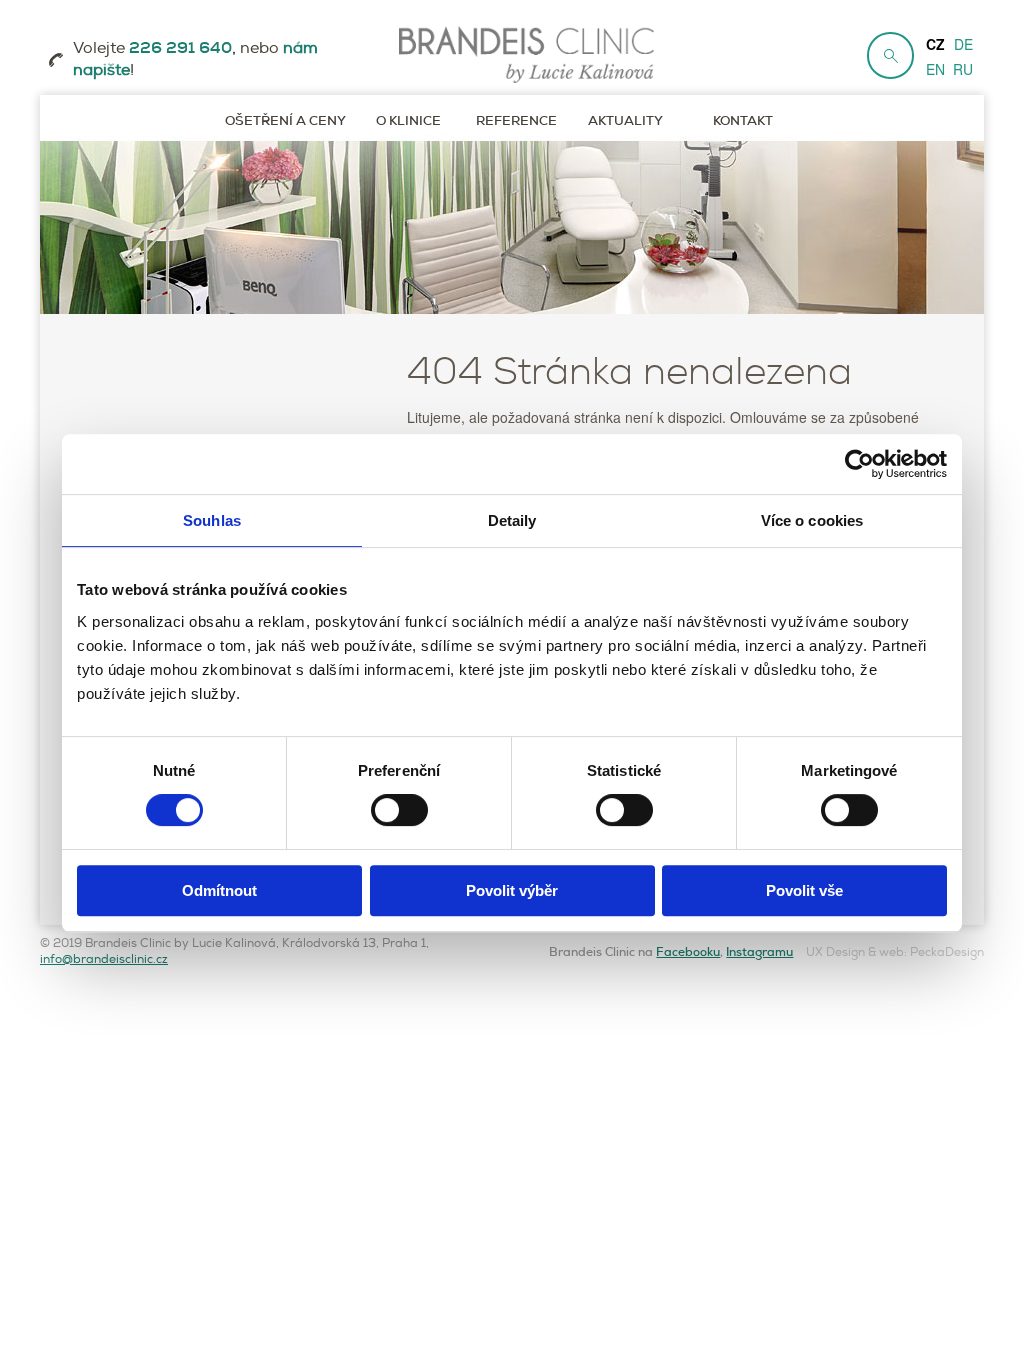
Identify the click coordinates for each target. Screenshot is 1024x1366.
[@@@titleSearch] (890, 55)
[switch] (399, 810)
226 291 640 (180, 48)
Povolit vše (804, 890)
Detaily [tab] (512, 520)
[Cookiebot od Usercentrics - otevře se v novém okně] (859, 464)
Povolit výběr (512, 890)
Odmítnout (219, 890)
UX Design (835, 952)
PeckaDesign (947, 952)
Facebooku (688, 952)
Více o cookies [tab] (812, 520)
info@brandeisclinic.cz (104, 959)
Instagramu (759, 952)
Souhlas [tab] (212, 520)
